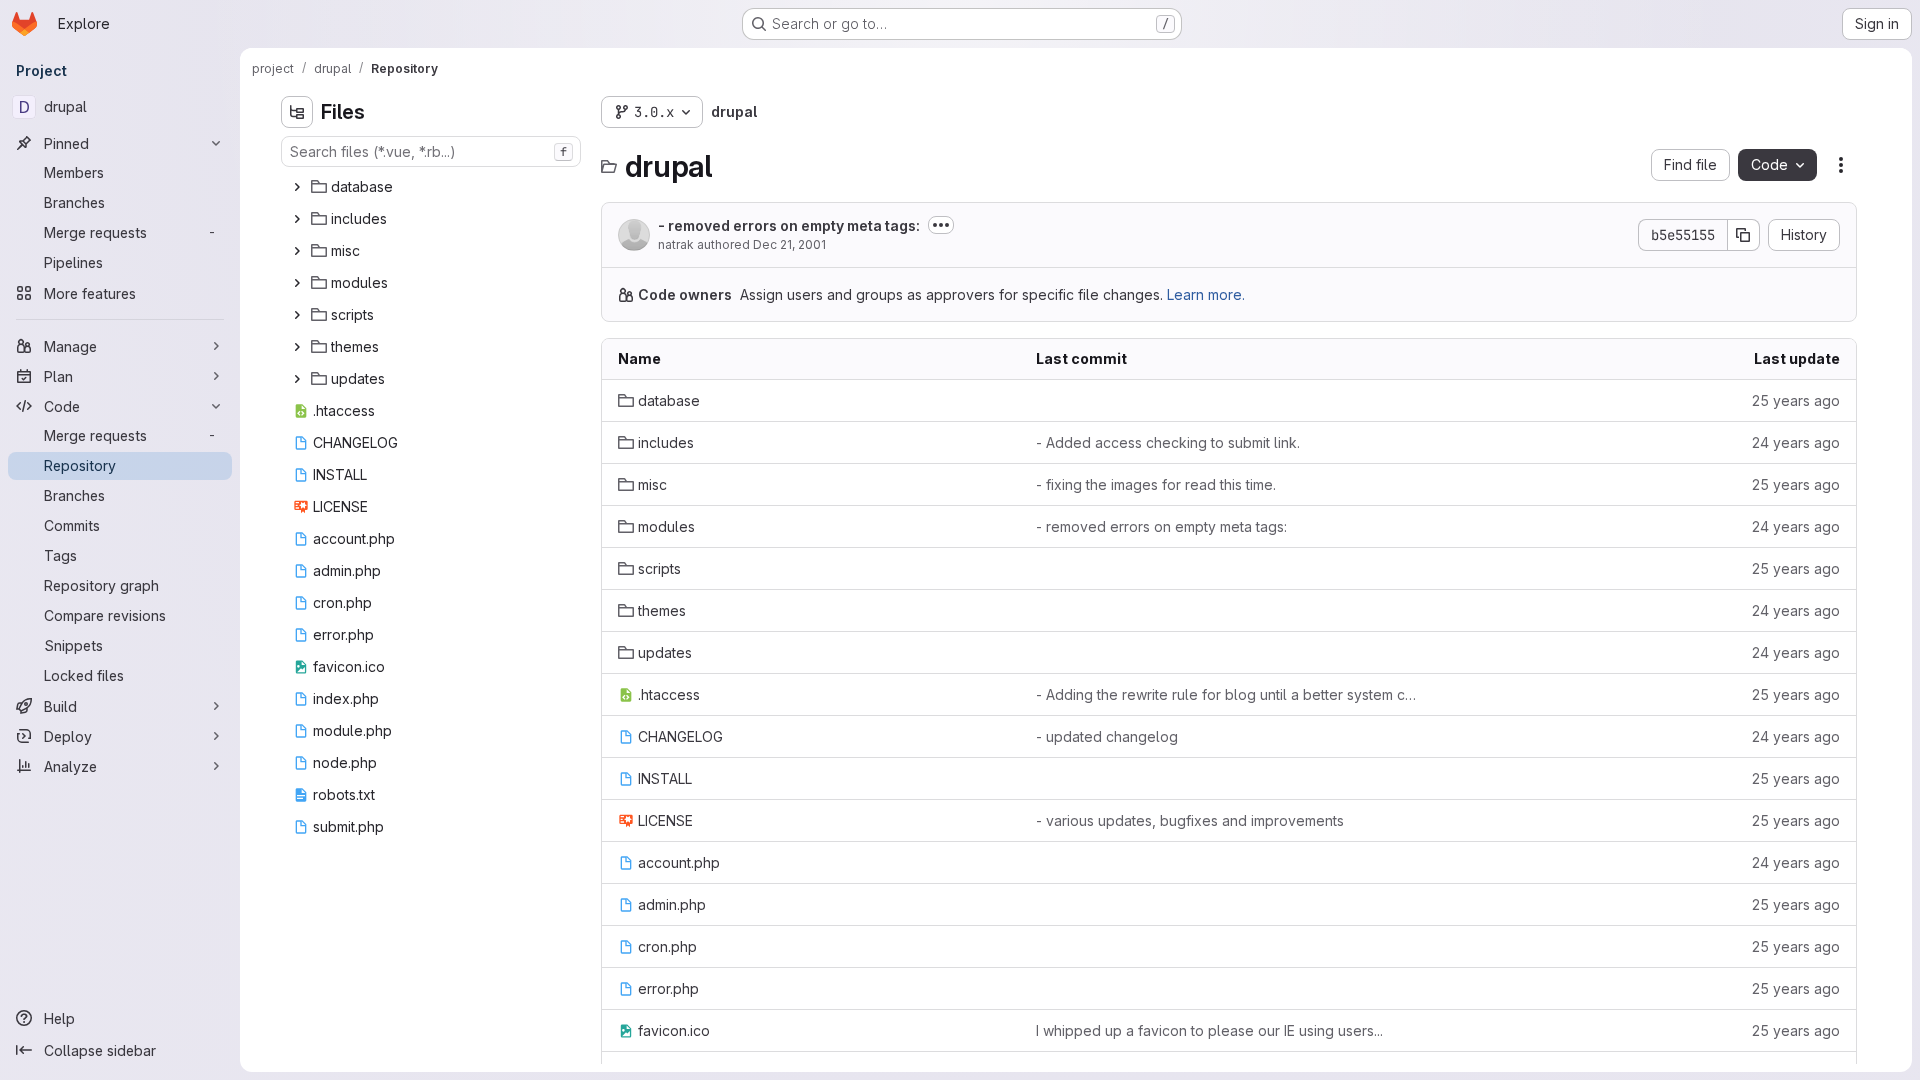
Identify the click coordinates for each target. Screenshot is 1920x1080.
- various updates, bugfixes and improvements (1190, 820)
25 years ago (1796, 400)
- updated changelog (1107, 736)
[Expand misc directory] (297, 251)
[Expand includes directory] (297, 219)
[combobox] (431, 151)
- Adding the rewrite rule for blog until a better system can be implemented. (1229, 694)
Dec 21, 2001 (789, 244)
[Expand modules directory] (297, 283)
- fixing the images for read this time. (1156, 484)
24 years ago (1796, 442)
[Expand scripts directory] (297, 315)
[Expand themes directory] (297, 347)
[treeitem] (433, 187)
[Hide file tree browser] (297, 112)
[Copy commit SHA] (1744, 235)
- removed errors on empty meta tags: (789, 225)
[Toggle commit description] (941, 225)
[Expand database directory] (297, 187)
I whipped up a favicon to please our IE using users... (1209, 1030)
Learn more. (1206, 294)
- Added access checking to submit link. (1168, 442)
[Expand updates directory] (297, 379)
